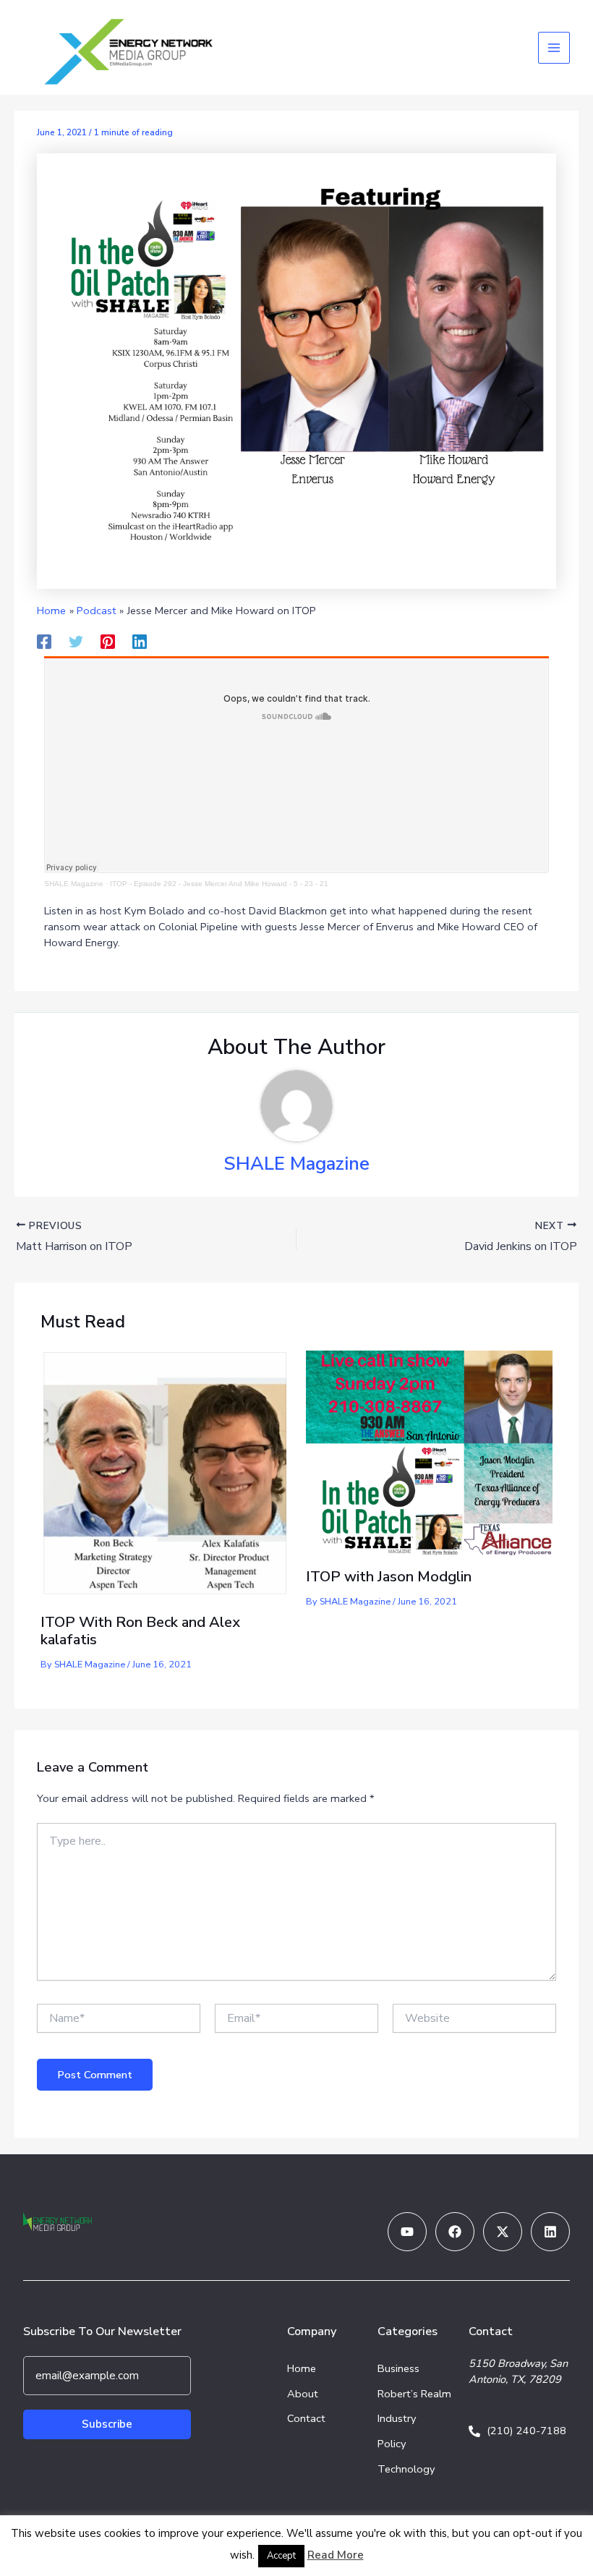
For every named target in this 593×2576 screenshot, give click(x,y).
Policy (392, 2444)
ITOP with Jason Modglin (389, 1577)
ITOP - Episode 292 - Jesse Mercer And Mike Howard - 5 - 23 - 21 (219, 884)
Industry (397, 2418)
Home (302, 2368)
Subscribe (107, 2424)
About (303, 2394)
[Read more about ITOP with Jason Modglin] (429, 1453)
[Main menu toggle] (554, 48)
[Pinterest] (108, 641)
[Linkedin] (140, 641)
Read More (336, 2555)
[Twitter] (76, 641)
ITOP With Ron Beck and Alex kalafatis (140, 1631)
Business (398, 2368)
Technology (406, 2469)
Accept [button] (281, 2556)
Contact (306, 2418)
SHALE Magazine (74, 884)
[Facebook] (44, 641)
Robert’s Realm (414, 2394)
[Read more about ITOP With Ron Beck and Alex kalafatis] (164, 1476)
